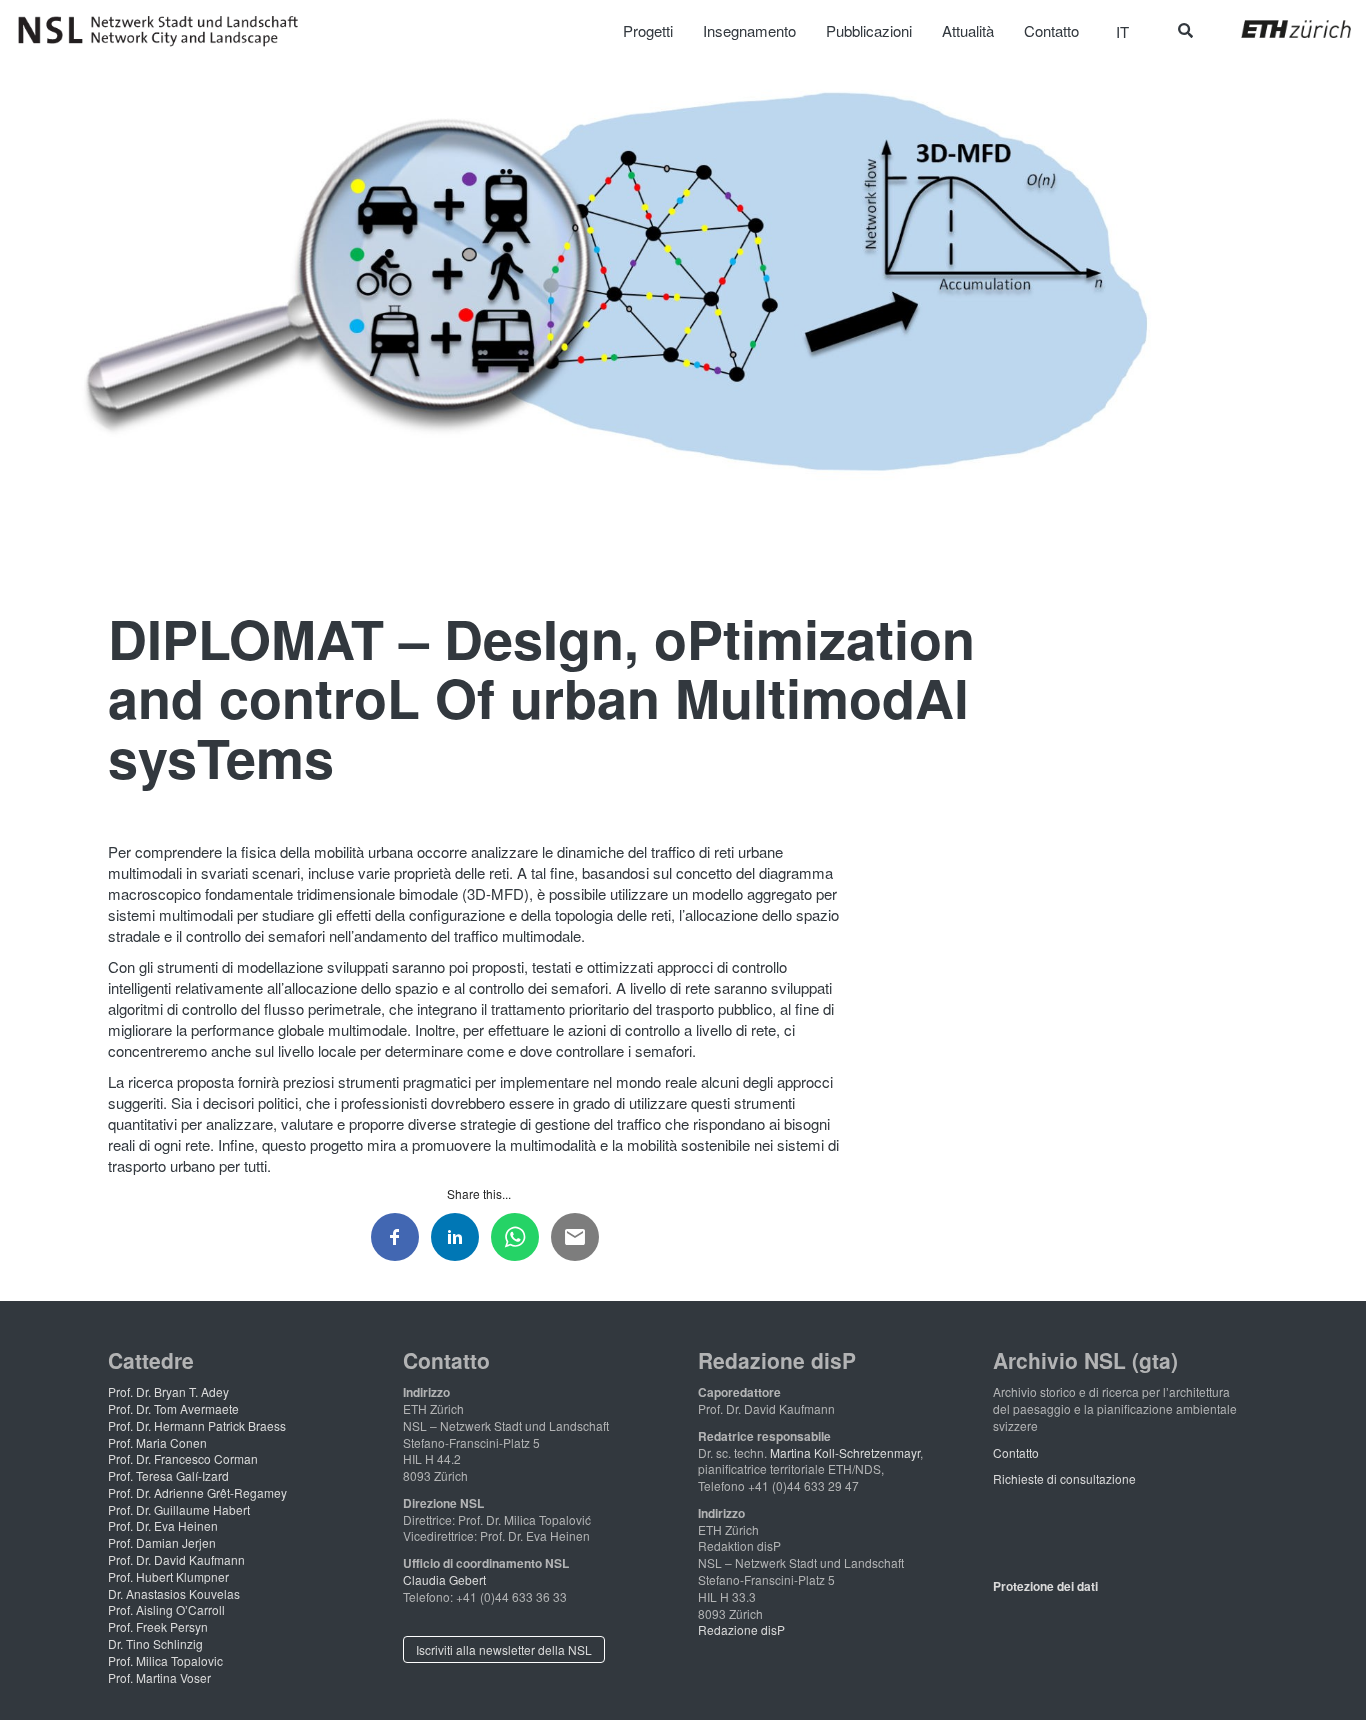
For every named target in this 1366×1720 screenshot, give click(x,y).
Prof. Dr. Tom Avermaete (173, 1408)
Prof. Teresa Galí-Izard (168, 1475)
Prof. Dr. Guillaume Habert (179, 1509)
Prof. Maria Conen (157, 1442)
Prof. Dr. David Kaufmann (176, 1559)
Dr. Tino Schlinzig (155, 1643)
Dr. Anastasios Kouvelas (174, 1593)
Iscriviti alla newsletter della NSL (504, 1649)
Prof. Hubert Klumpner (168, 1576)
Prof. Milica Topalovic (165, 1660)
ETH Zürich (1280, 29)
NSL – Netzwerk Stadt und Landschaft (165, 31)
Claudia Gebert (444, 1579)
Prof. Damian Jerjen (162, 1542)
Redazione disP (741, 1629)
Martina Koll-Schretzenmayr (845, 1452)
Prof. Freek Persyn (158, 1626)
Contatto (1016, 1452)
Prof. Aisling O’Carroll (166, 1609)
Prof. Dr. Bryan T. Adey (168, 1391)
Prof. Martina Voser (159, 1677)
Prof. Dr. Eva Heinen (163, 1525)
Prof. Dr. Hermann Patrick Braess (197, 1425)
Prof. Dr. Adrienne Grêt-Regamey (197, 1492)
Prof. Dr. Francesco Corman (183, 1458)
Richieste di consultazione (1064, 1478)
